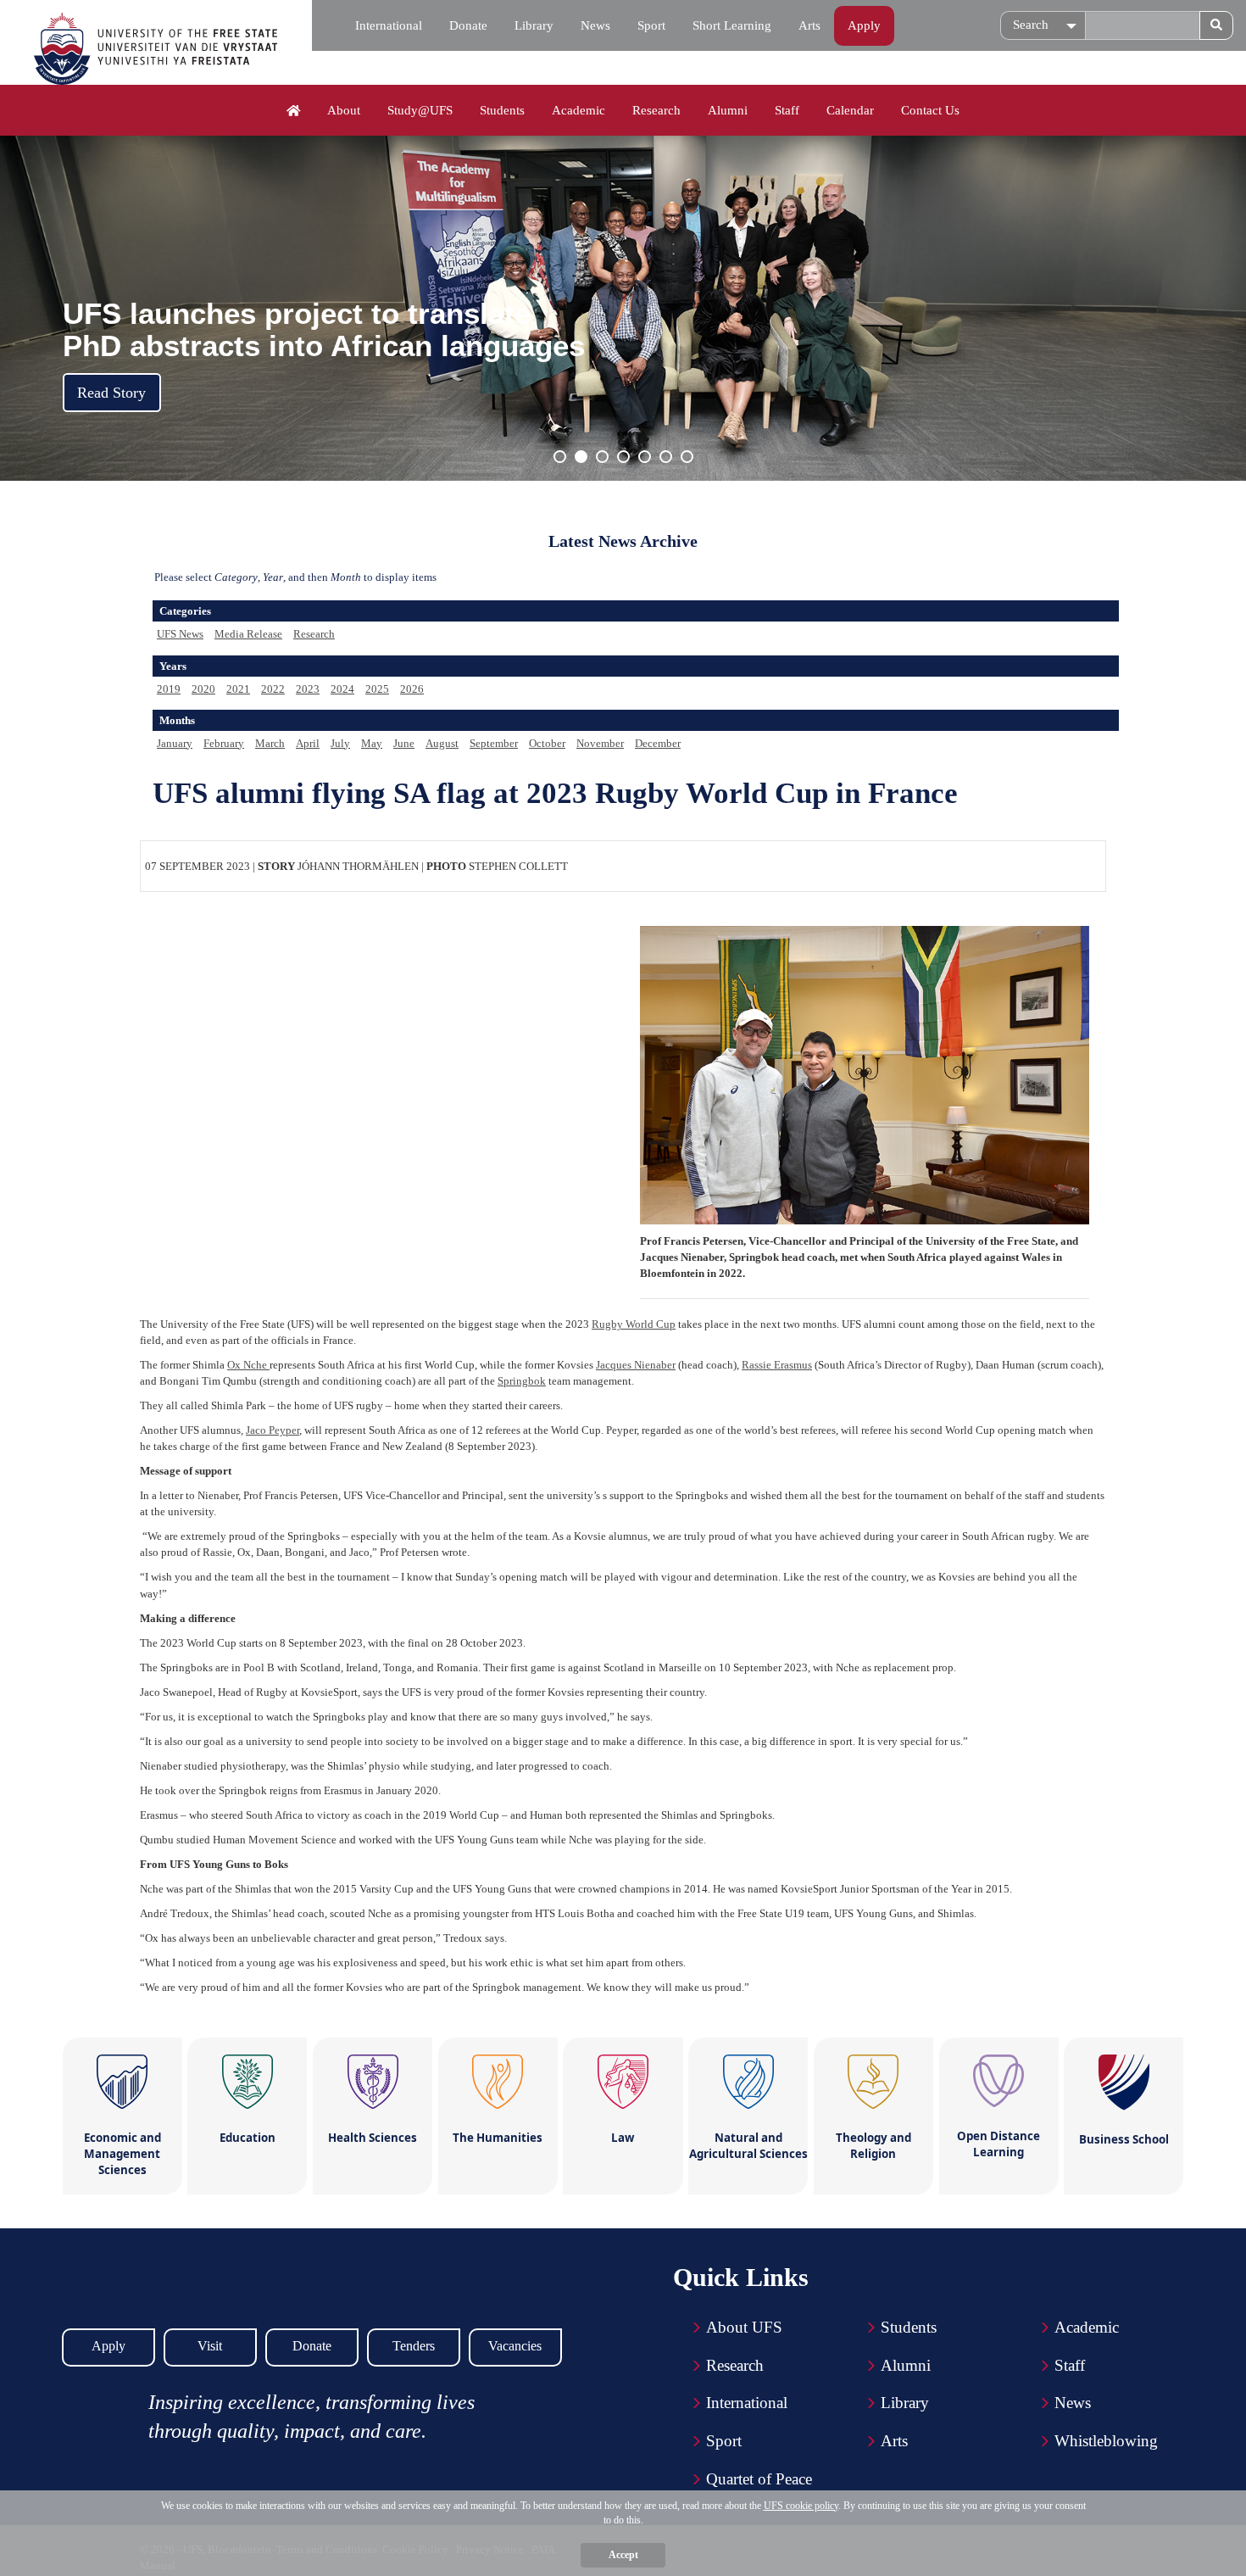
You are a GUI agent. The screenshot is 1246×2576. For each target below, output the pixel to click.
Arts (809, 25)
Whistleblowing (1106, 2441)
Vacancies (515, 2346)
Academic (578, 110)
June (404, 743)
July (340, 743)
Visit (210, 2346)
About (344, 110)
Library (534, 25)
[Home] (294, 111)
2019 (169, 689)
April (308, 743)
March (270, 743)
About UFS (744, 2327)
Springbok (522, 1381)
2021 (238, 689)
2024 (342, 689)
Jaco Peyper (273, 1430)
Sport (651, 25)
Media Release (248, 634)
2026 (412, 689)
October (547, 743)
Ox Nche (248, 1365)
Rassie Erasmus (777, 1365)
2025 (377, 689)
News (595, 25)
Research (656, 110)
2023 (308, 689)
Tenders (414, 2346)
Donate (468, 25)
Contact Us (930, 110)
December (658, 743)
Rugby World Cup (634, 1324)
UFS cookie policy (801, 2506)
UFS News (180, 634)
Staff (787, 110)
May (372, 743)
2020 (203, 689)
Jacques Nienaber (636, 1365)
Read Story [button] (111, 393)
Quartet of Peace (759, 2479)
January (175, 743)
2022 (273, 689)
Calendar (850, 110)
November (600, 743)
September (494, 743)
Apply (864, 25)
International (389, 25)
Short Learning (732, 25)
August (442, 743)
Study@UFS (420, 110)
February (224, 743)
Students (502, 110)
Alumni (728, 110)
